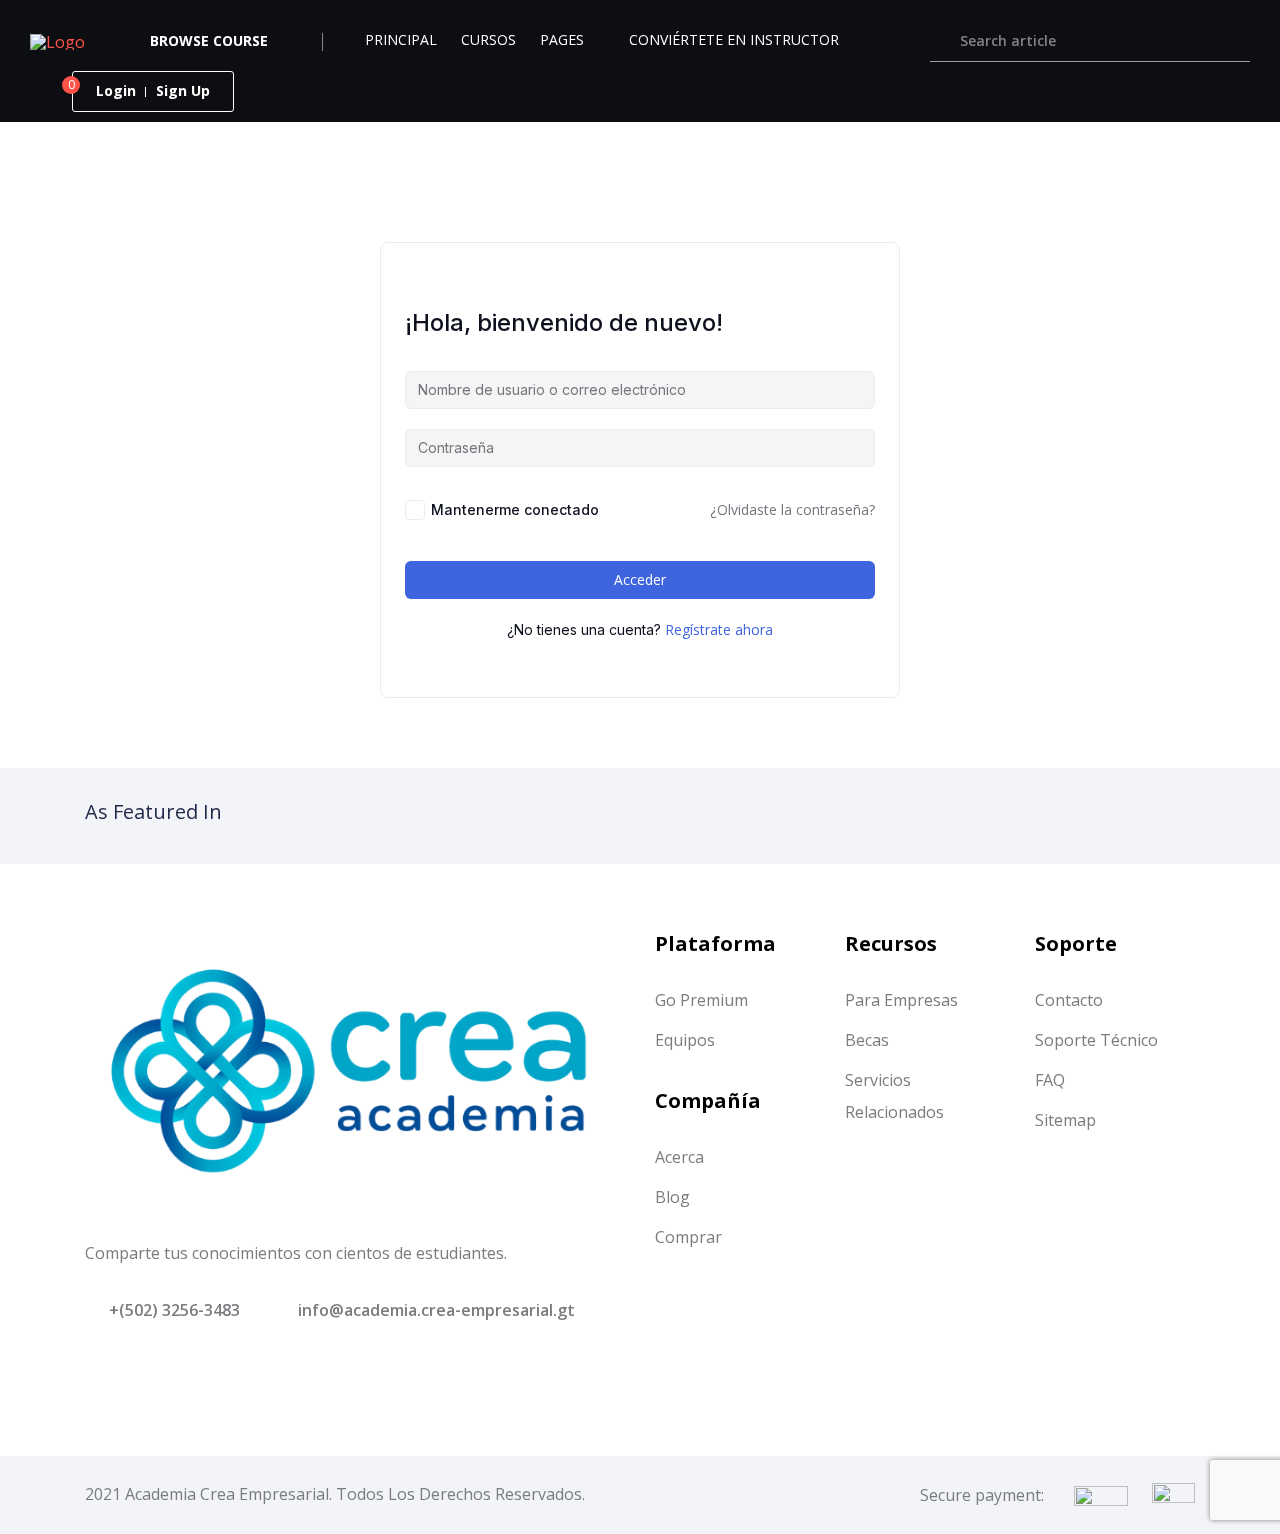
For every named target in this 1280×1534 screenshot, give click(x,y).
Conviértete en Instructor (734, 39)
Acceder (640, 579)
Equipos (685, 1040)
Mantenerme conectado (515, 509)
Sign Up (183, 90)
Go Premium (701, 1000)
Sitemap (1065, 1120)
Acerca (679, 1157)
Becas (867, 1040)
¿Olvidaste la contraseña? (792, 509)
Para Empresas (901, 1000)
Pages (562, 39)
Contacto (1069, 1000)
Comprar (688, 1237)
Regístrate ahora (719, 629)
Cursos (488, 39)
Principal (401, 39)
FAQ (1050, 1080)
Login (116, 90)
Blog (672, 1197)
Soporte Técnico (1096, 1040)
